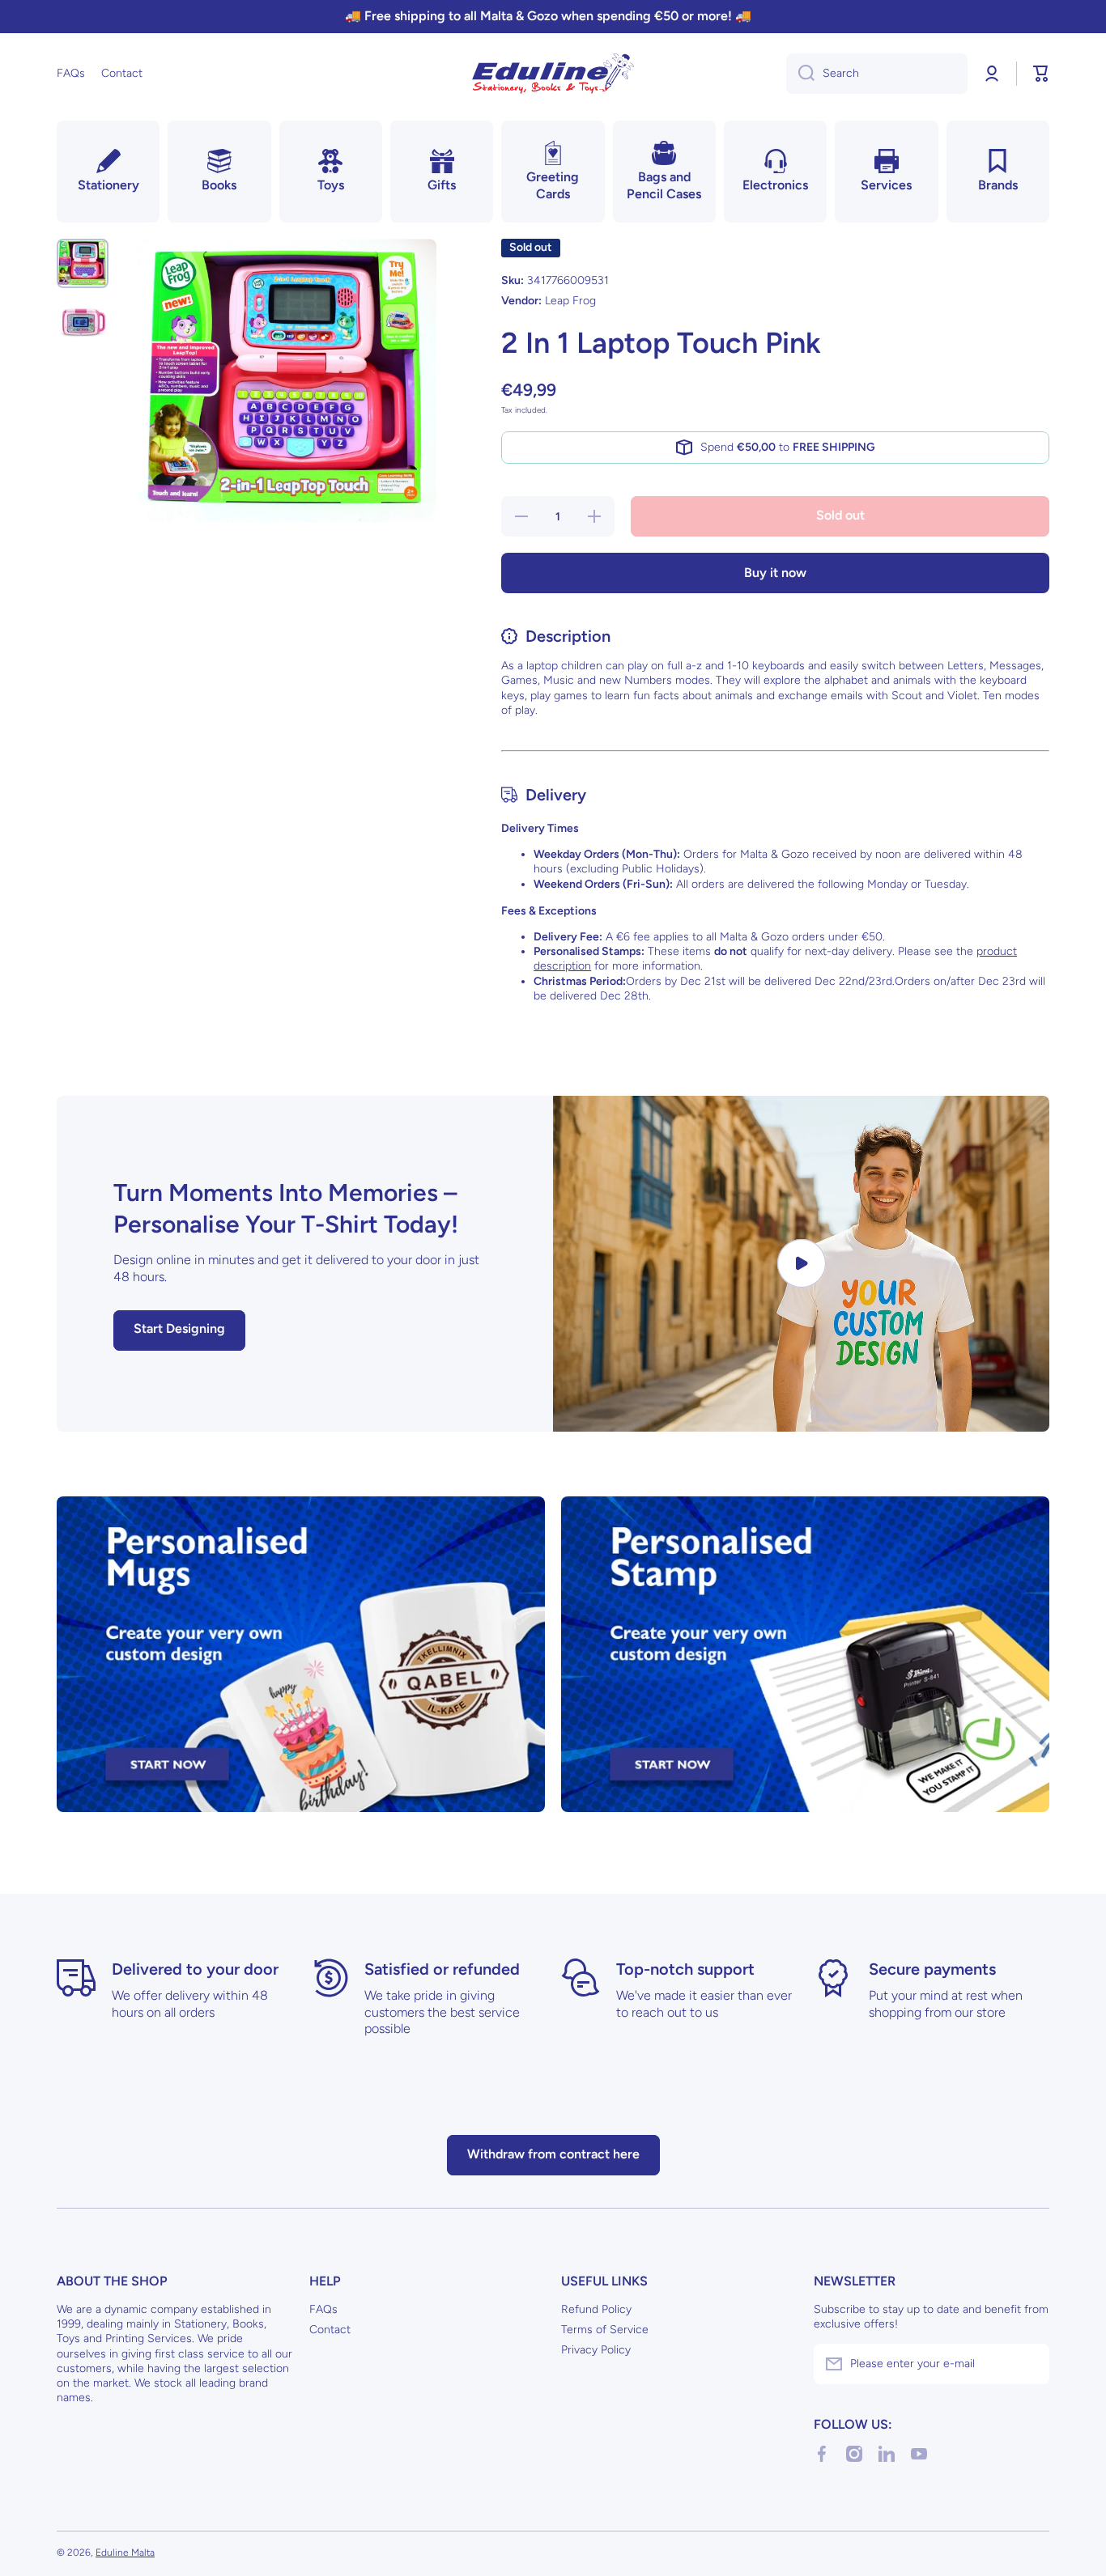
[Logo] (553, 74)
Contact (330, 2330)
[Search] (800, 74)
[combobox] (877, 74)
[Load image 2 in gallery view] (83, 322)
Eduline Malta (125, 2553)
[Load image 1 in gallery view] (83, 263)
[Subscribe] (1029, 2364)
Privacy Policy (596, 2350)
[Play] (801, 1264)
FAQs (323, 2309)
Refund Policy (596, 2309)
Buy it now (775, 573)
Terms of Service (605, 2330)
